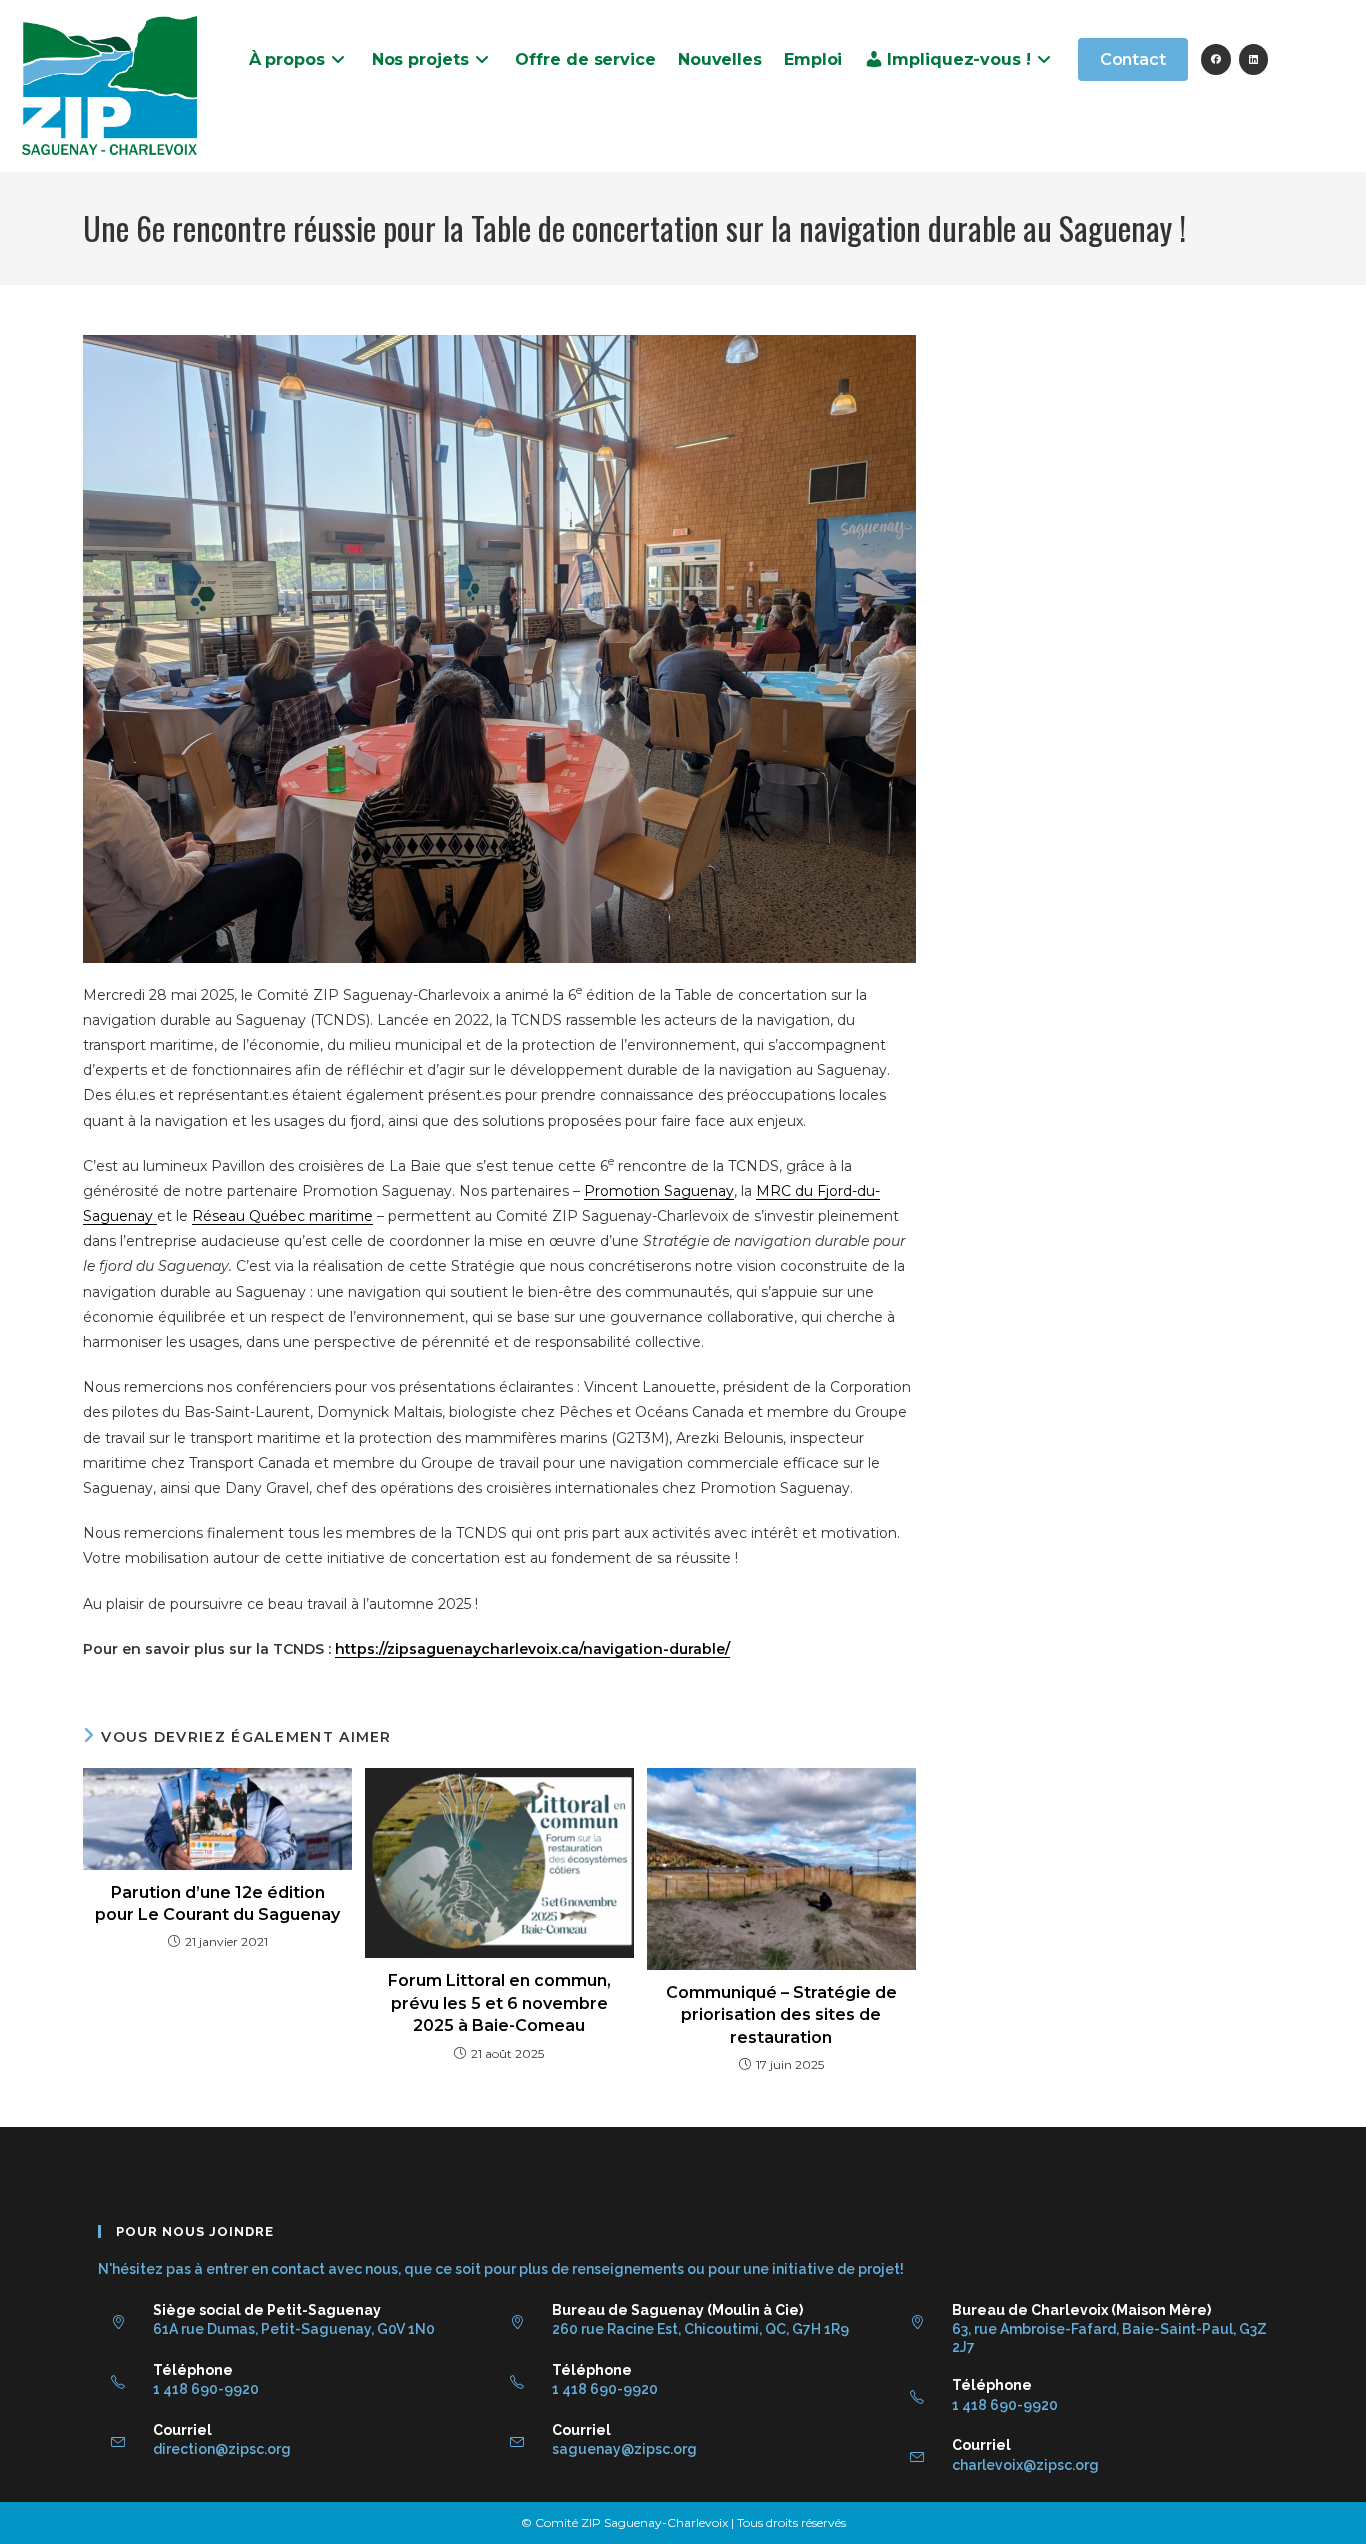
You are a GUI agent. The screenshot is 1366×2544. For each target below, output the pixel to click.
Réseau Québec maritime (282, 1216)
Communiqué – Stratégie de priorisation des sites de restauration (781, 2015)
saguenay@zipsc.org (624, 2449)
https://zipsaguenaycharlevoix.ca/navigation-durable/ (532, 1649)
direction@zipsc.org (222, 2449)
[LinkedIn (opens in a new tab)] (1253, 59)
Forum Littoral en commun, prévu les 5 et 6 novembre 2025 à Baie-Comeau (499, 2003)
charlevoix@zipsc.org (1025, 2465)
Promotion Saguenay (659, 1191)
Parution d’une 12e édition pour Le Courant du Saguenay (217, 1903)
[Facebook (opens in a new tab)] (1216, 59)
